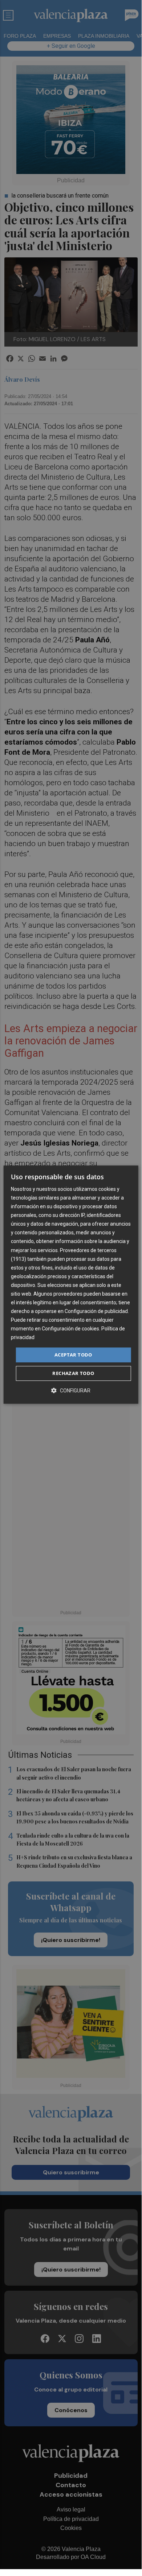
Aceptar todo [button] (73, 1355)
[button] (71, 1390)
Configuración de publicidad (96, 1311)
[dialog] (71, 1285)
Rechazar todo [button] (73, 1373)
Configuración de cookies (70, 1329)
